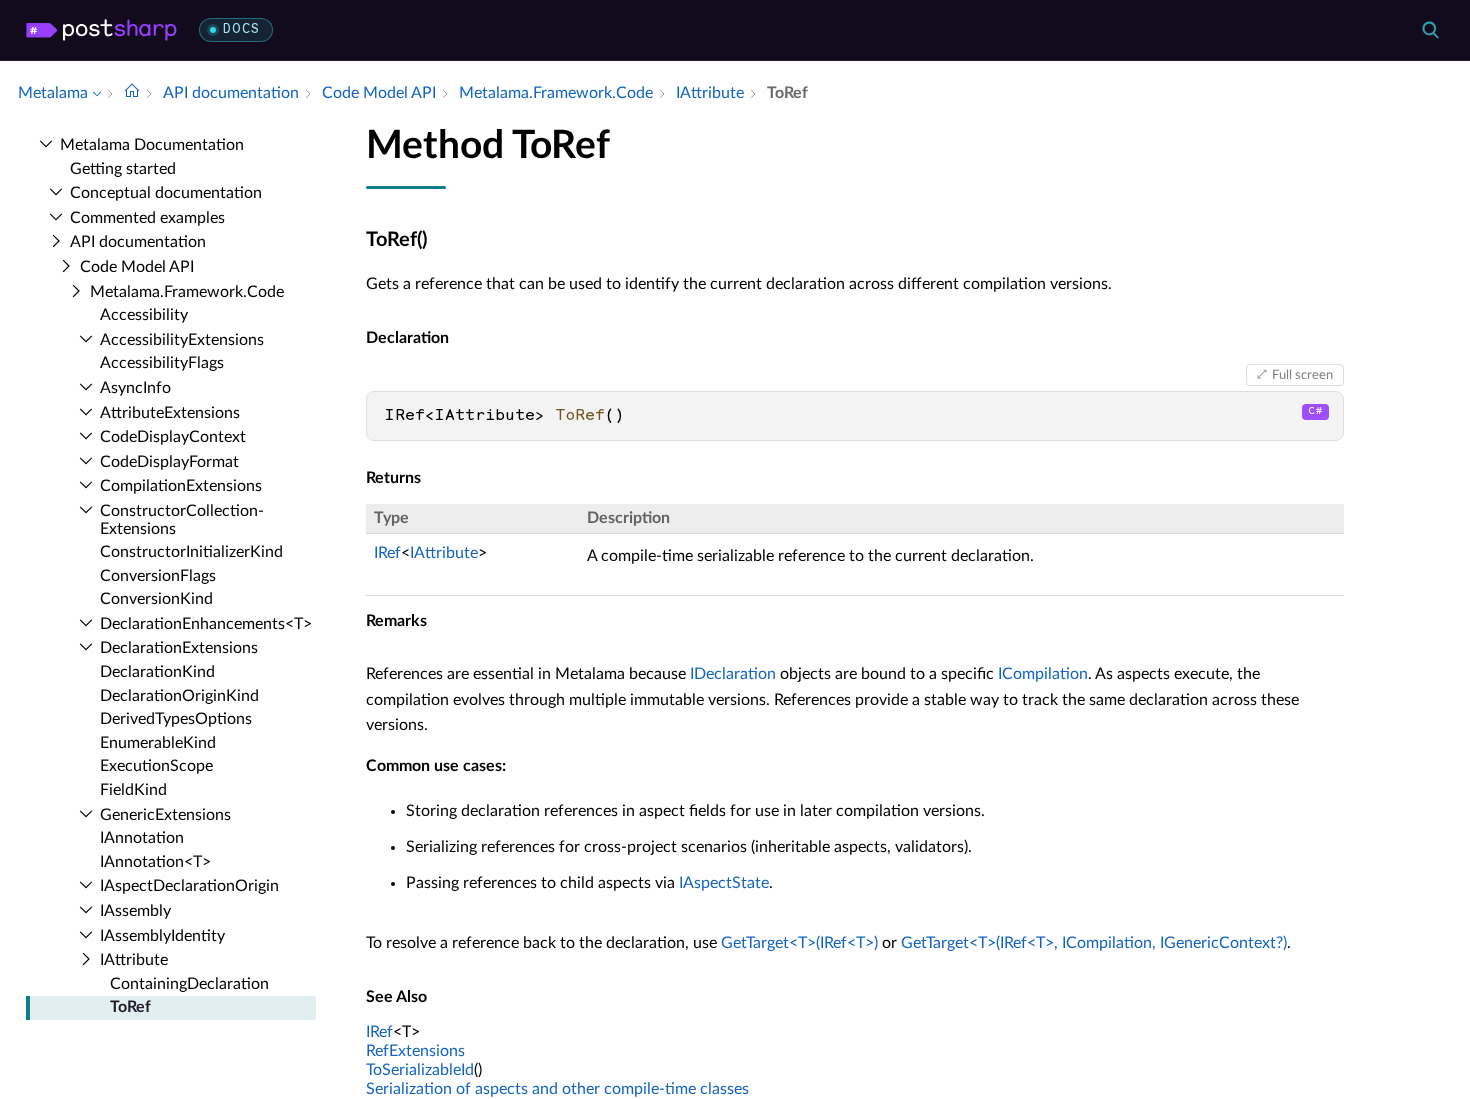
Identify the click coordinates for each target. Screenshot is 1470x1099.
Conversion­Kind (156, 599)
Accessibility (144, 315)
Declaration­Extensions (179, 648)
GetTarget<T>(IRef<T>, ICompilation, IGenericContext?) (1094, 943)
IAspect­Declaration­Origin (189, 886)
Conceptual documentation (166, 193)
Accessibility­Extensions (182, 340)
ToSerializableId (420, 1070)
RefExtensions (415, 1051)
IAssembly (135, 911)
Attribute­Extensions (170, 413)
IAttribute (134, 960)
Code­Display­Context (173, 437)
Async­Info (135, 388)
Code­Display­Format (169, 462)
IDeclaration (733, 674)
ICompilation (1043, 674)
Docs (241, 29)
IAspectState (724, 883)
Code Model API (137, 267)
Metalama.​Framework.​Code (187, 292)
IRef (387, 553)
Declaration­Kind (157, 672)
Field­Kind (133, 790)
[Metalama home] (101, 30)
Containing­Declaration (189, 984)
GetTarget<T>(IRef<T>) (799, 943)
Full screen (1302, 375)
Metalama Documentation (152, 145)
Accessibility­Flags (162, 363)
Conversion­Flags (158, 576)
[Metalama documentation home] (132, 93)
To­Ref (130, 1007)
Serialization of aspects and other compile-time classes (557, 1089)
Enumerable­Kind (158, 743)
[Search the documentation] (1430, 30)
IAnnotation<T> (155, 862)
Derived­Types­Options (176, 719)
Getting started (123, 169)
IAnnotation (142, 838)
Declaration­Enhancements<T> (206, 624)
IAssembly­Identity (162, 936)
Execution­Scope (156, 766)
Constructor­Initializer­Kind (191, 552)
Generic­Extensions (165, 815)
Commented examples (147, 218)
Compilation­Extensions (181, 486)
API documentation (138, 242)
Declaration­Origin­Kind (179, 696)
